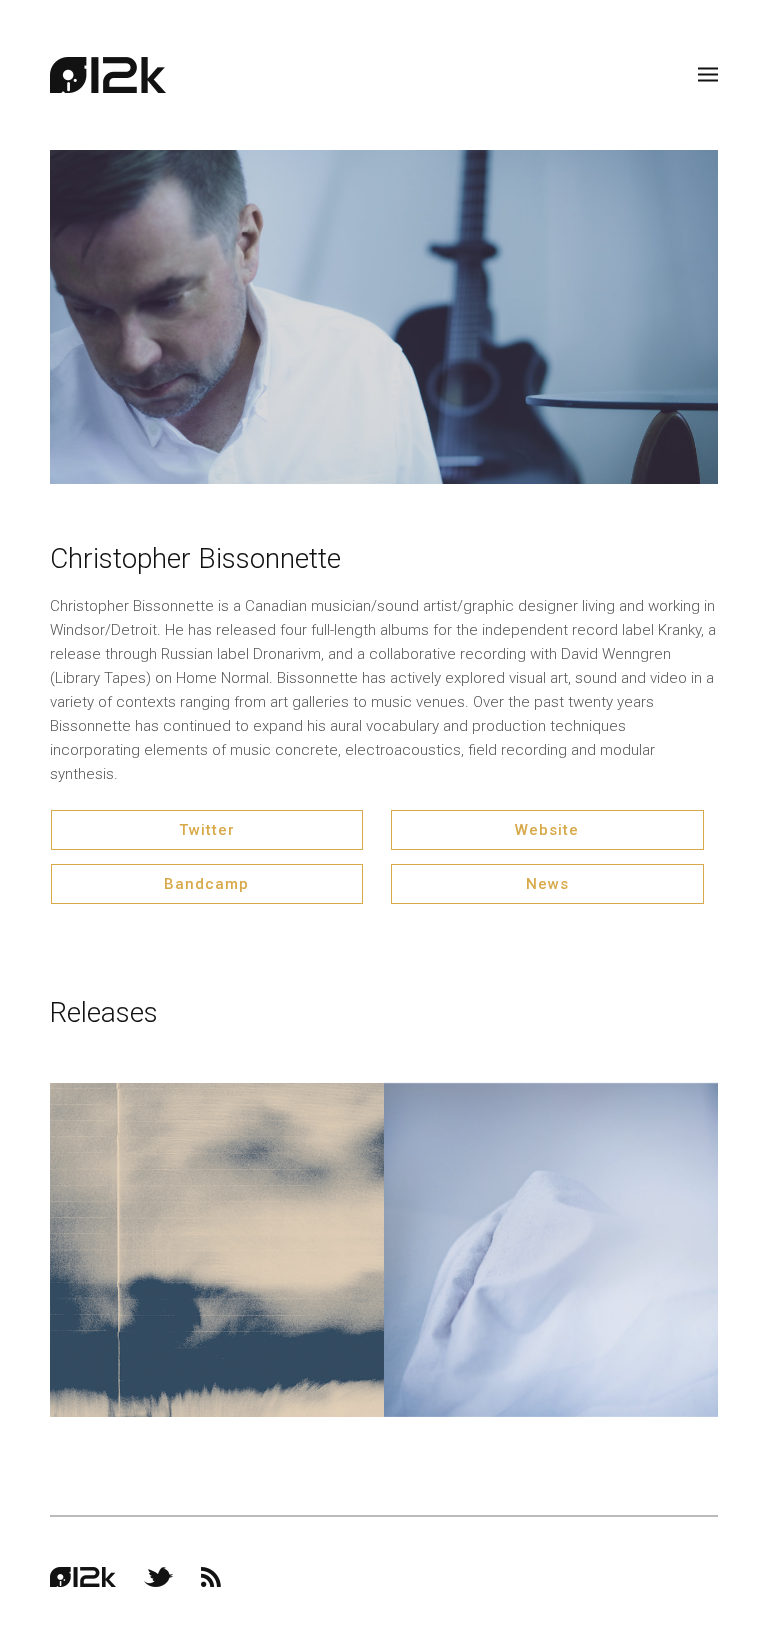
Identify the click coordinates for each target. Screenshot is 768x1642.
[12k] (108, 75)
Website (547, 830)
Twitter (207, 830)
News (547, 884)
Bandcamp (206, 884)
